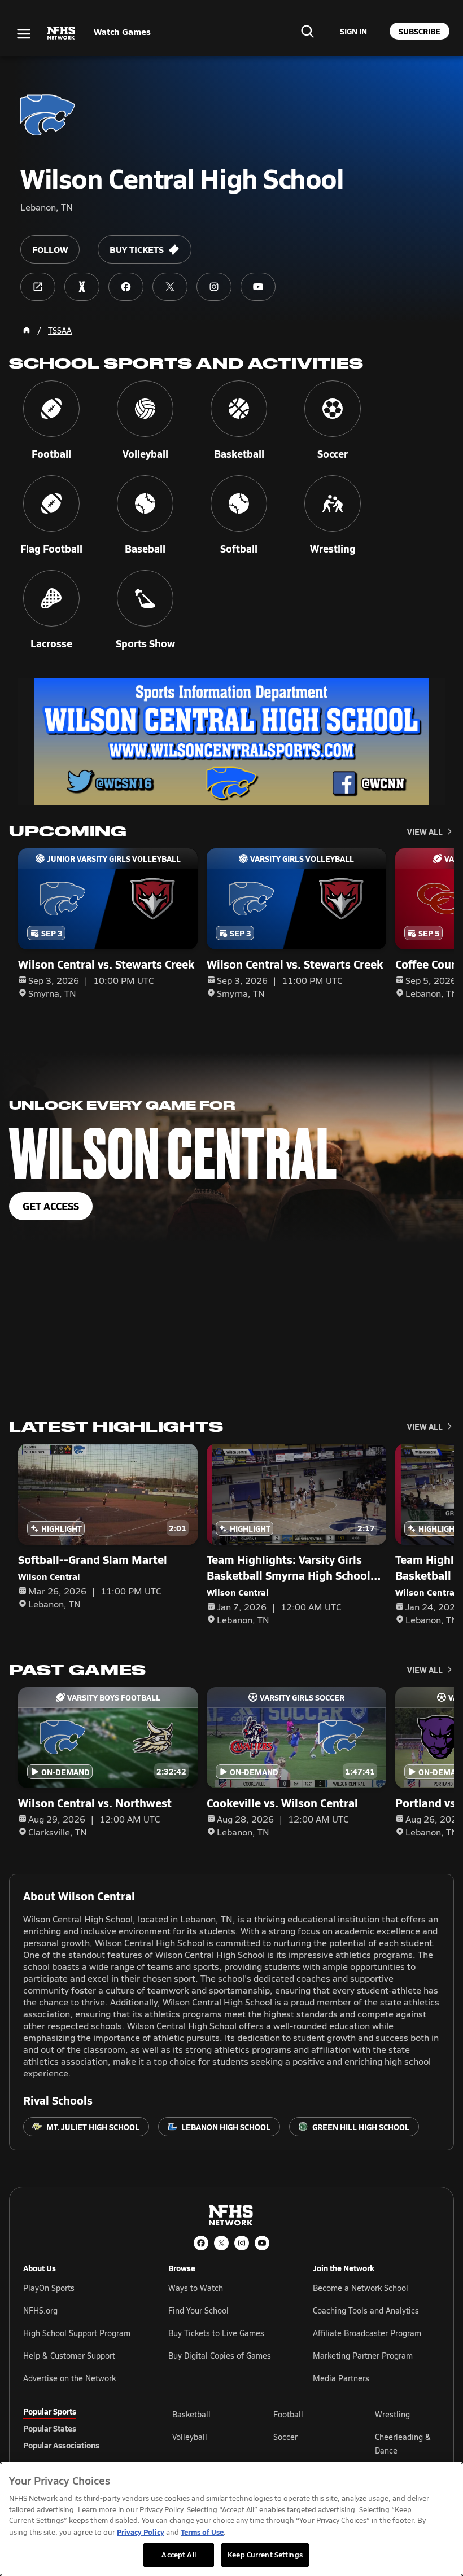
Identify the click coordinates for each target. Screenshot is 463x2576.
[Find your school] (307, 31)
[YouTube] (262, 2243)
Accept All (178, 2555)
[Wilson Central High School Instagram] (214, 287)
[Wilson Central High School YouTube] (258, 287)
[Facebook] (201, 2243)
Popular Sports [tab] (50, 2411)
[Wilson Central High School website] (38, 287)
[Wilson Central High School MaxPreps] (82, 287)
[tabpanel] (306, 2443)
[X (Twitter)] (221, 2243)
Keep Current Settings (265, 2555)
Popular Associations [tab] (61, 2445)
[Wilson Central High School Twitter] (170, 287)
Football (288, 2414)
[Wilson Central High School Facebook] (126, 287)
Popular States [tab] (50, 2428)
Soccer (285, 2437)
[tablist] (80, 2428)
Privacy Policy (141, 2532)
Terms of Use (202, 2532)
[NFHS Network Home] (62, 33)
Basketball (191, 2414)
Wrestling (392, 2414)
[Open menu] (24, 34)
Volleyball (190, 2437)
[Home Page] (27, 330)
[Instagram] (242, 2243)
